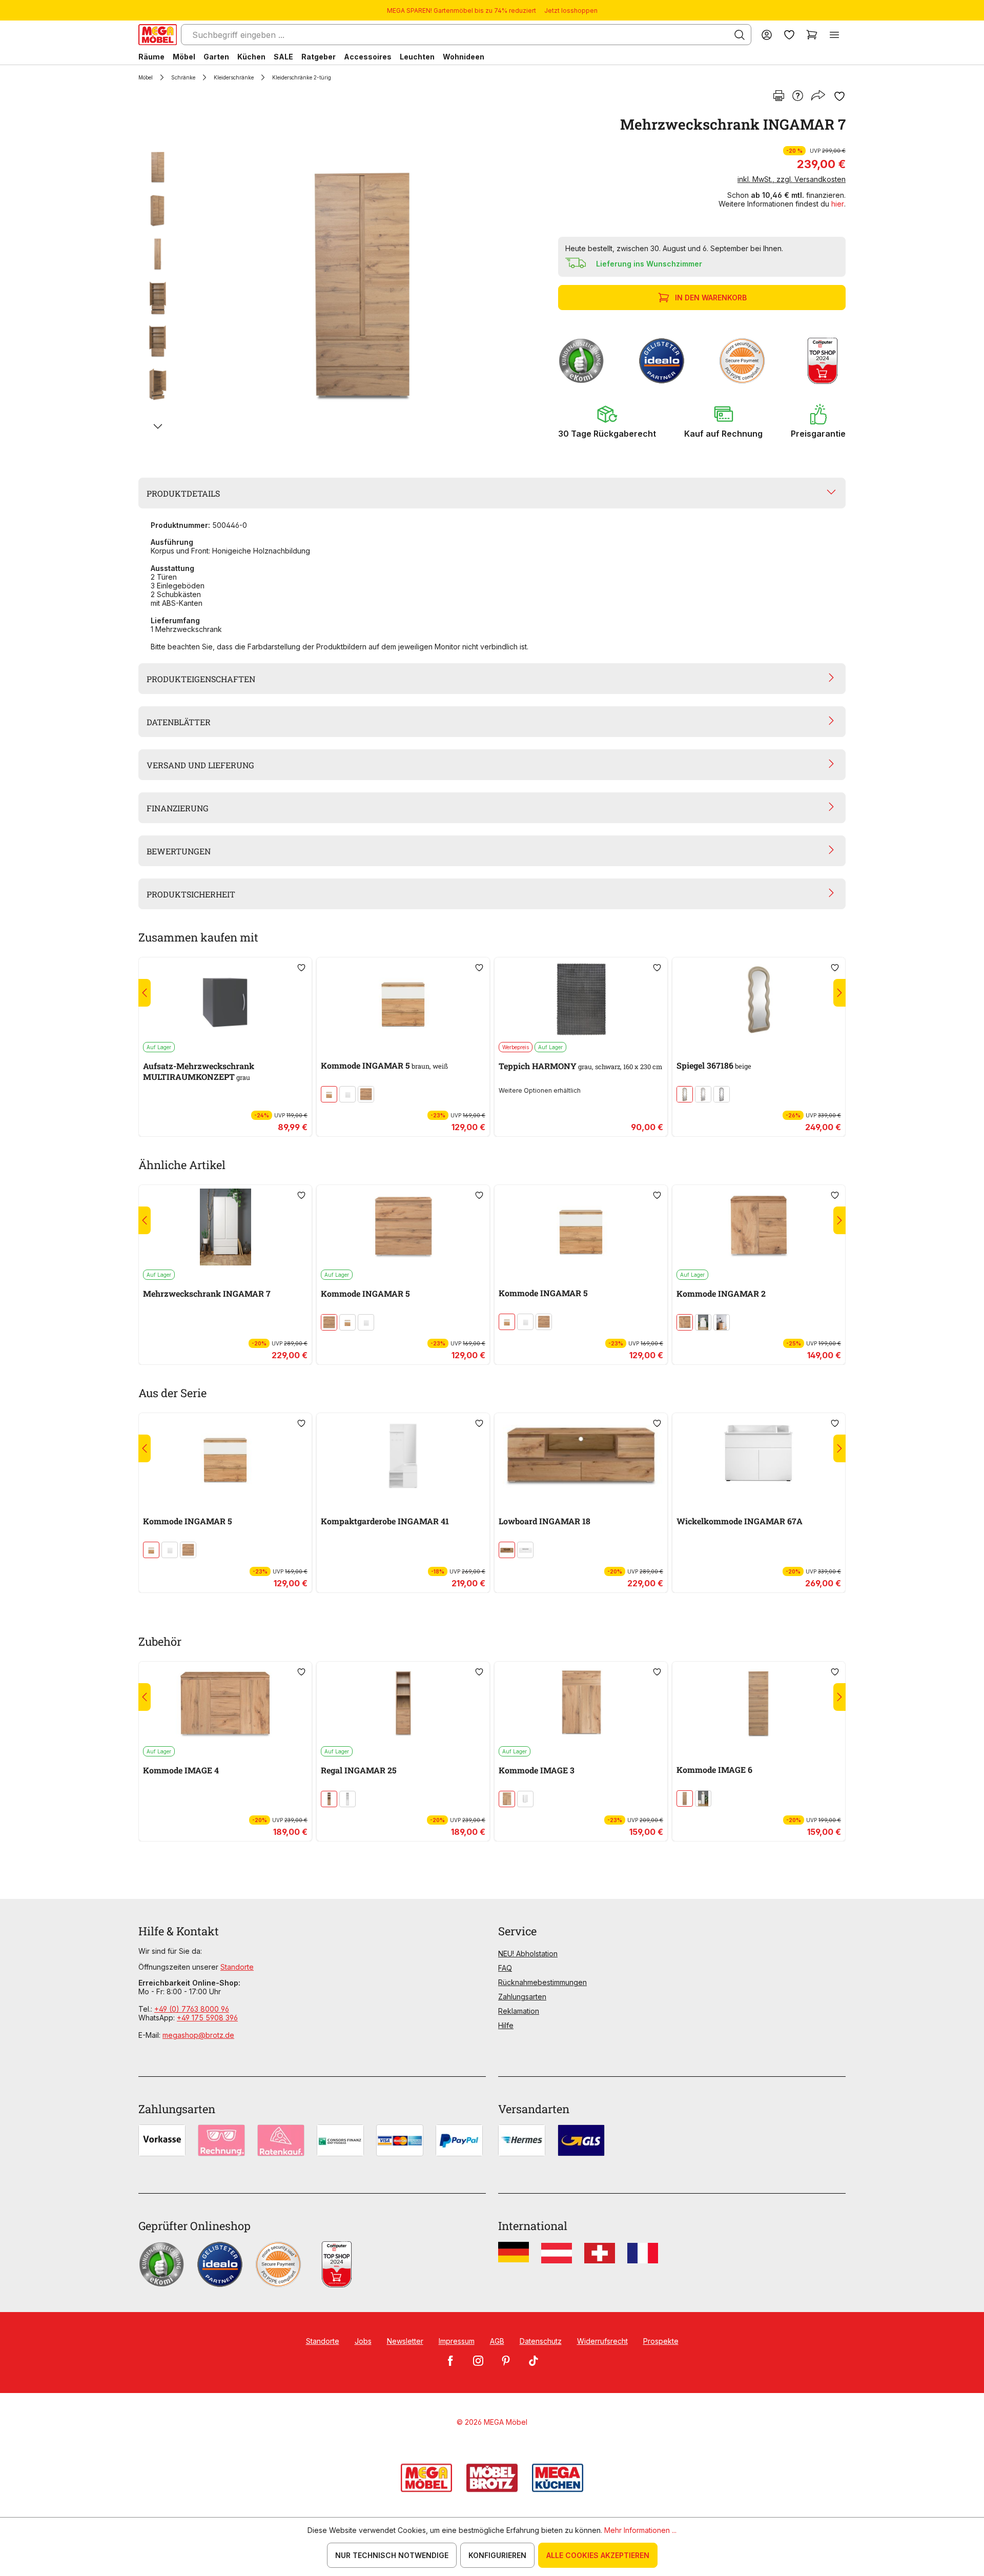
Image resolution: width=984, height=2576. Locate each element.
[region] (342, 283)
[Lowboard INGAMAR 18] (581, 1455)
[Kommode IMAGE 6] (759, 1704)
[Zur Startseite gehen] (158, 35)
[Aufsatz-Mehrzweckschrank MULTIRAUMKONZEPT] (225, 999)
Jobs (363, 2341)
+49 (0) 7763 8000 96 (192, 2009)
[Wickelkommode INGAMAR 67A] (759, 1455)
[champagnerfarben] (685, 1094)
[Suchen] (740, 35)
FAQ (505, 1968)
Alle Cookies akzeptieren (598, 2555)
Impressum (457, 2341)
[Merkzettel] (789, 35)
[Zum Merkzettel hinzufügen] (839, 96)
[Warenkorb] (812, 35)
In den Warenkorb (711, 298)
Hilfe (506, 2025)
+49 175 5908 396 (207, 2018)
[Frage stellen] (798, 96)
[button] (607, 421)
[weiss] (347, 1094)
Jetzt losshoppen (571, 11)
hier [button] (838, 204)
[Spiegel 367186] (759, 999)
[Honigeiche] (366, 1094)
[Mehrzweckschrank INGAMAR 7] (361, 283)
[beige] (703, 1094)
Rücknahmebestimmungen (542, 1982)
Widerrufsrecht (602, 2341)
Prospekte (661, 2341)
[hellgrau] (722, 1094)
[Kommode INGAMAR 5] (403, 999)
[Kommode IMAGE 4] (225, 1704)
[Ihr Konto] (767, 35)
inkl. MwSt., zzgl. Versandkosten (792, 179)
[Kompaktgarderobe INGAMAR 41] (403, 1455)
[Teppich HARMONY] (581, 999)
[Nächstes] (158, 426)
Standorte (237, 1967)
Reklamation (519, 2011)
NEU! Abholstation (528, 1954)
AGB (497, 2341)
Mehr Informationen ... (640, 2530)
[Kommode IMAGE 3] (581, 1704)
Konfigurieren (497, 2555)
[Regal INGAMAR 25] (403, 1704)
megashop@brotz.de (198, 2035)
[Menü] (834, 35)
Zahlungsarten (522, 1997)
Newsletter (405, 2341)
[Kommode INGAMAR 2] (759, 1227)
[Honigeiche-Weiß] (329, 1094)
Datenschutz (541, 2341)
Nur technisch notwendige (392, 2555)
